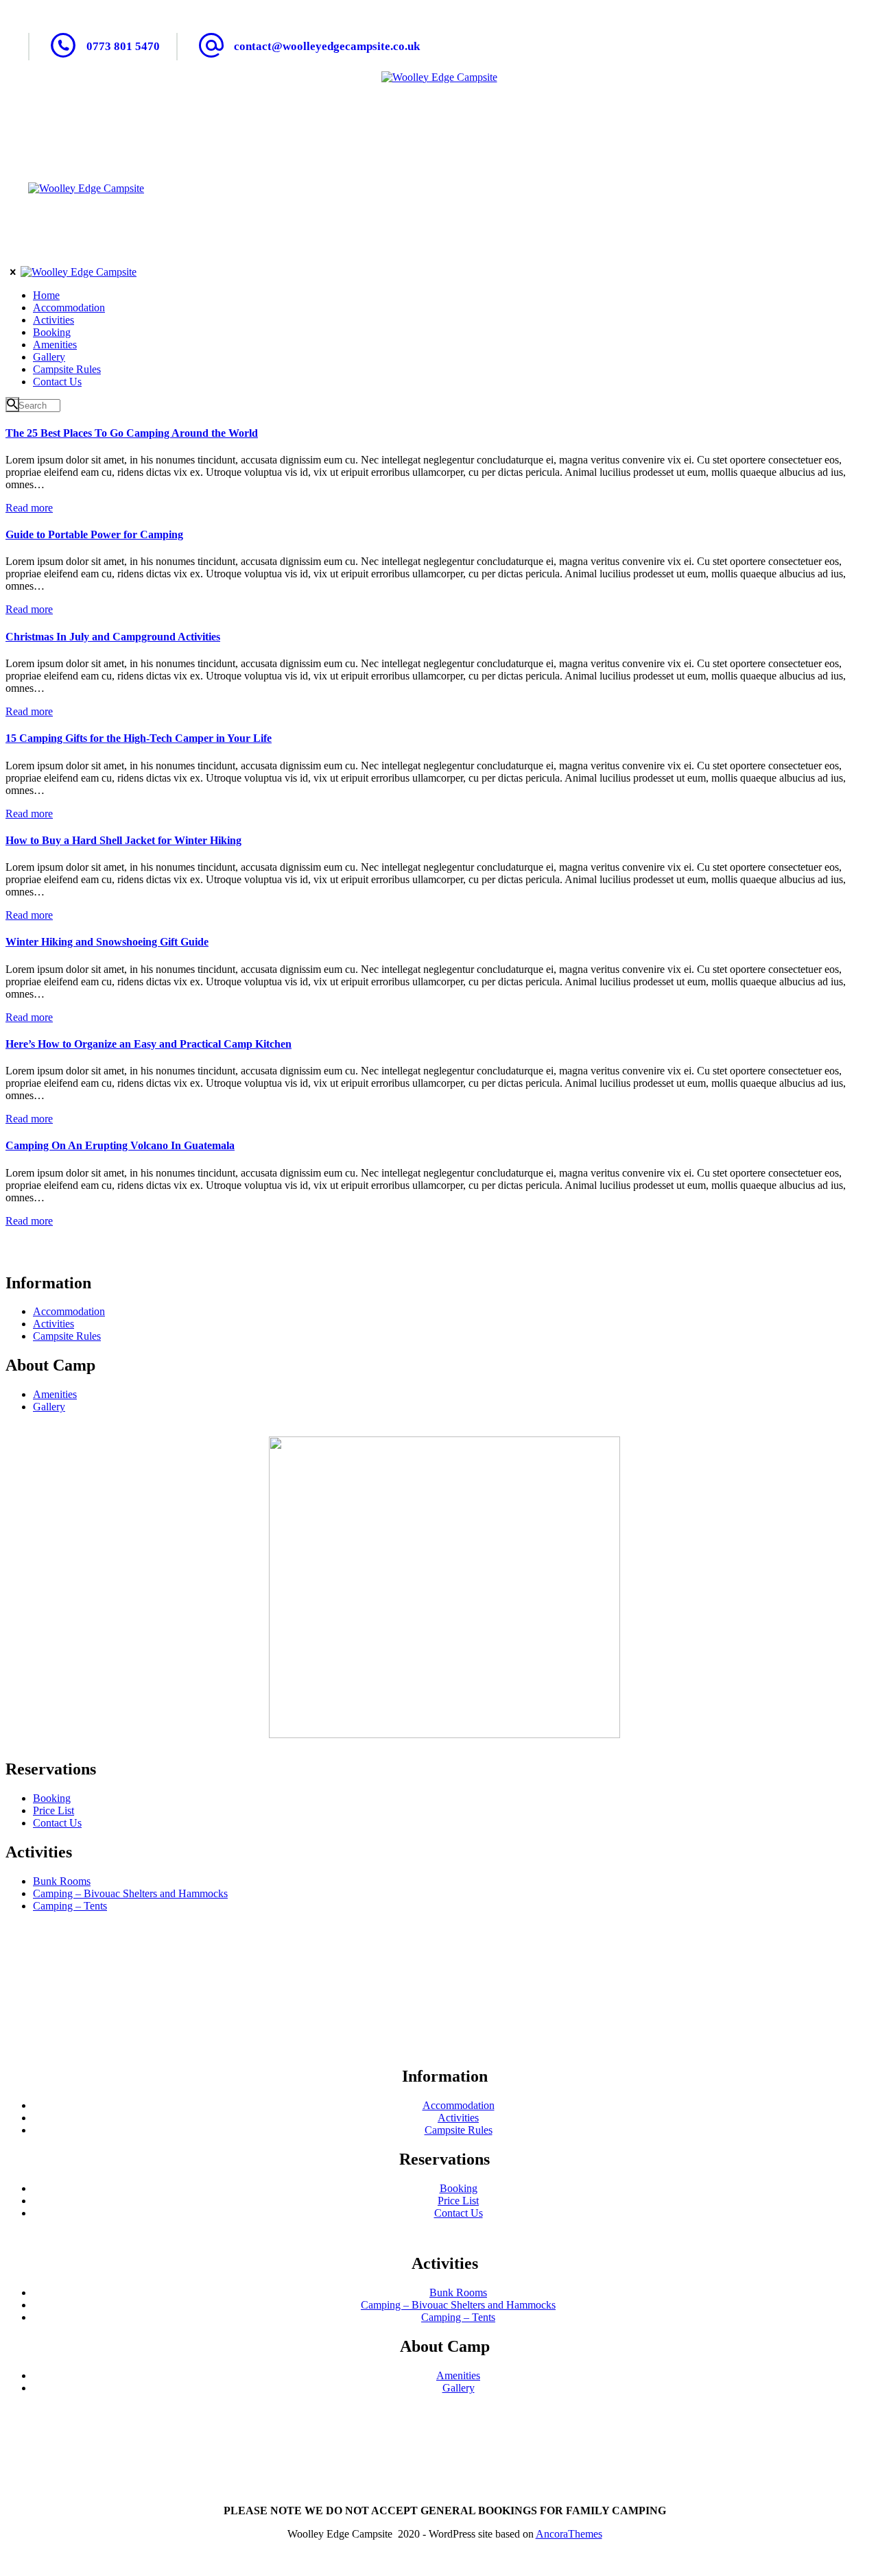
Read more (29, 508)
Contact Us (57, 1823)
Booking (52, 1798)
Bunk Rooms (62, 1881)
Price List (54, 1810)
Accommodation (69, 1311)
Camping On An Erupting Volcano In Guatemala (120, 1145)
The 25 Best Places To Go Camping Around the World (132, 433)
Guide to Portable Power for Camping (94, 534)
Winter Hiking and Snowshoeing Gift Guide (107, 942)
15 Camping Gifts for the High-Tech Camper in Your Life (139, 738)
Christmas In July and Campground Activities (113, 637)
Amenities (55, 1394)
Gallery (49, 1407)
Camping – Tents (70, 1906)
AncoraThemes (569, 2534)
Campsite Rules (67, 1336)
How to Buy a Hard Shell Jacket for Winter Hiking (123, 840)
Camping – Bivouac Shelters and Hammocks (130, 1893)
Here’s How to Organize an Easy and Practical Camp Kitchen (149, 1044)
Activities (54, 1324)
